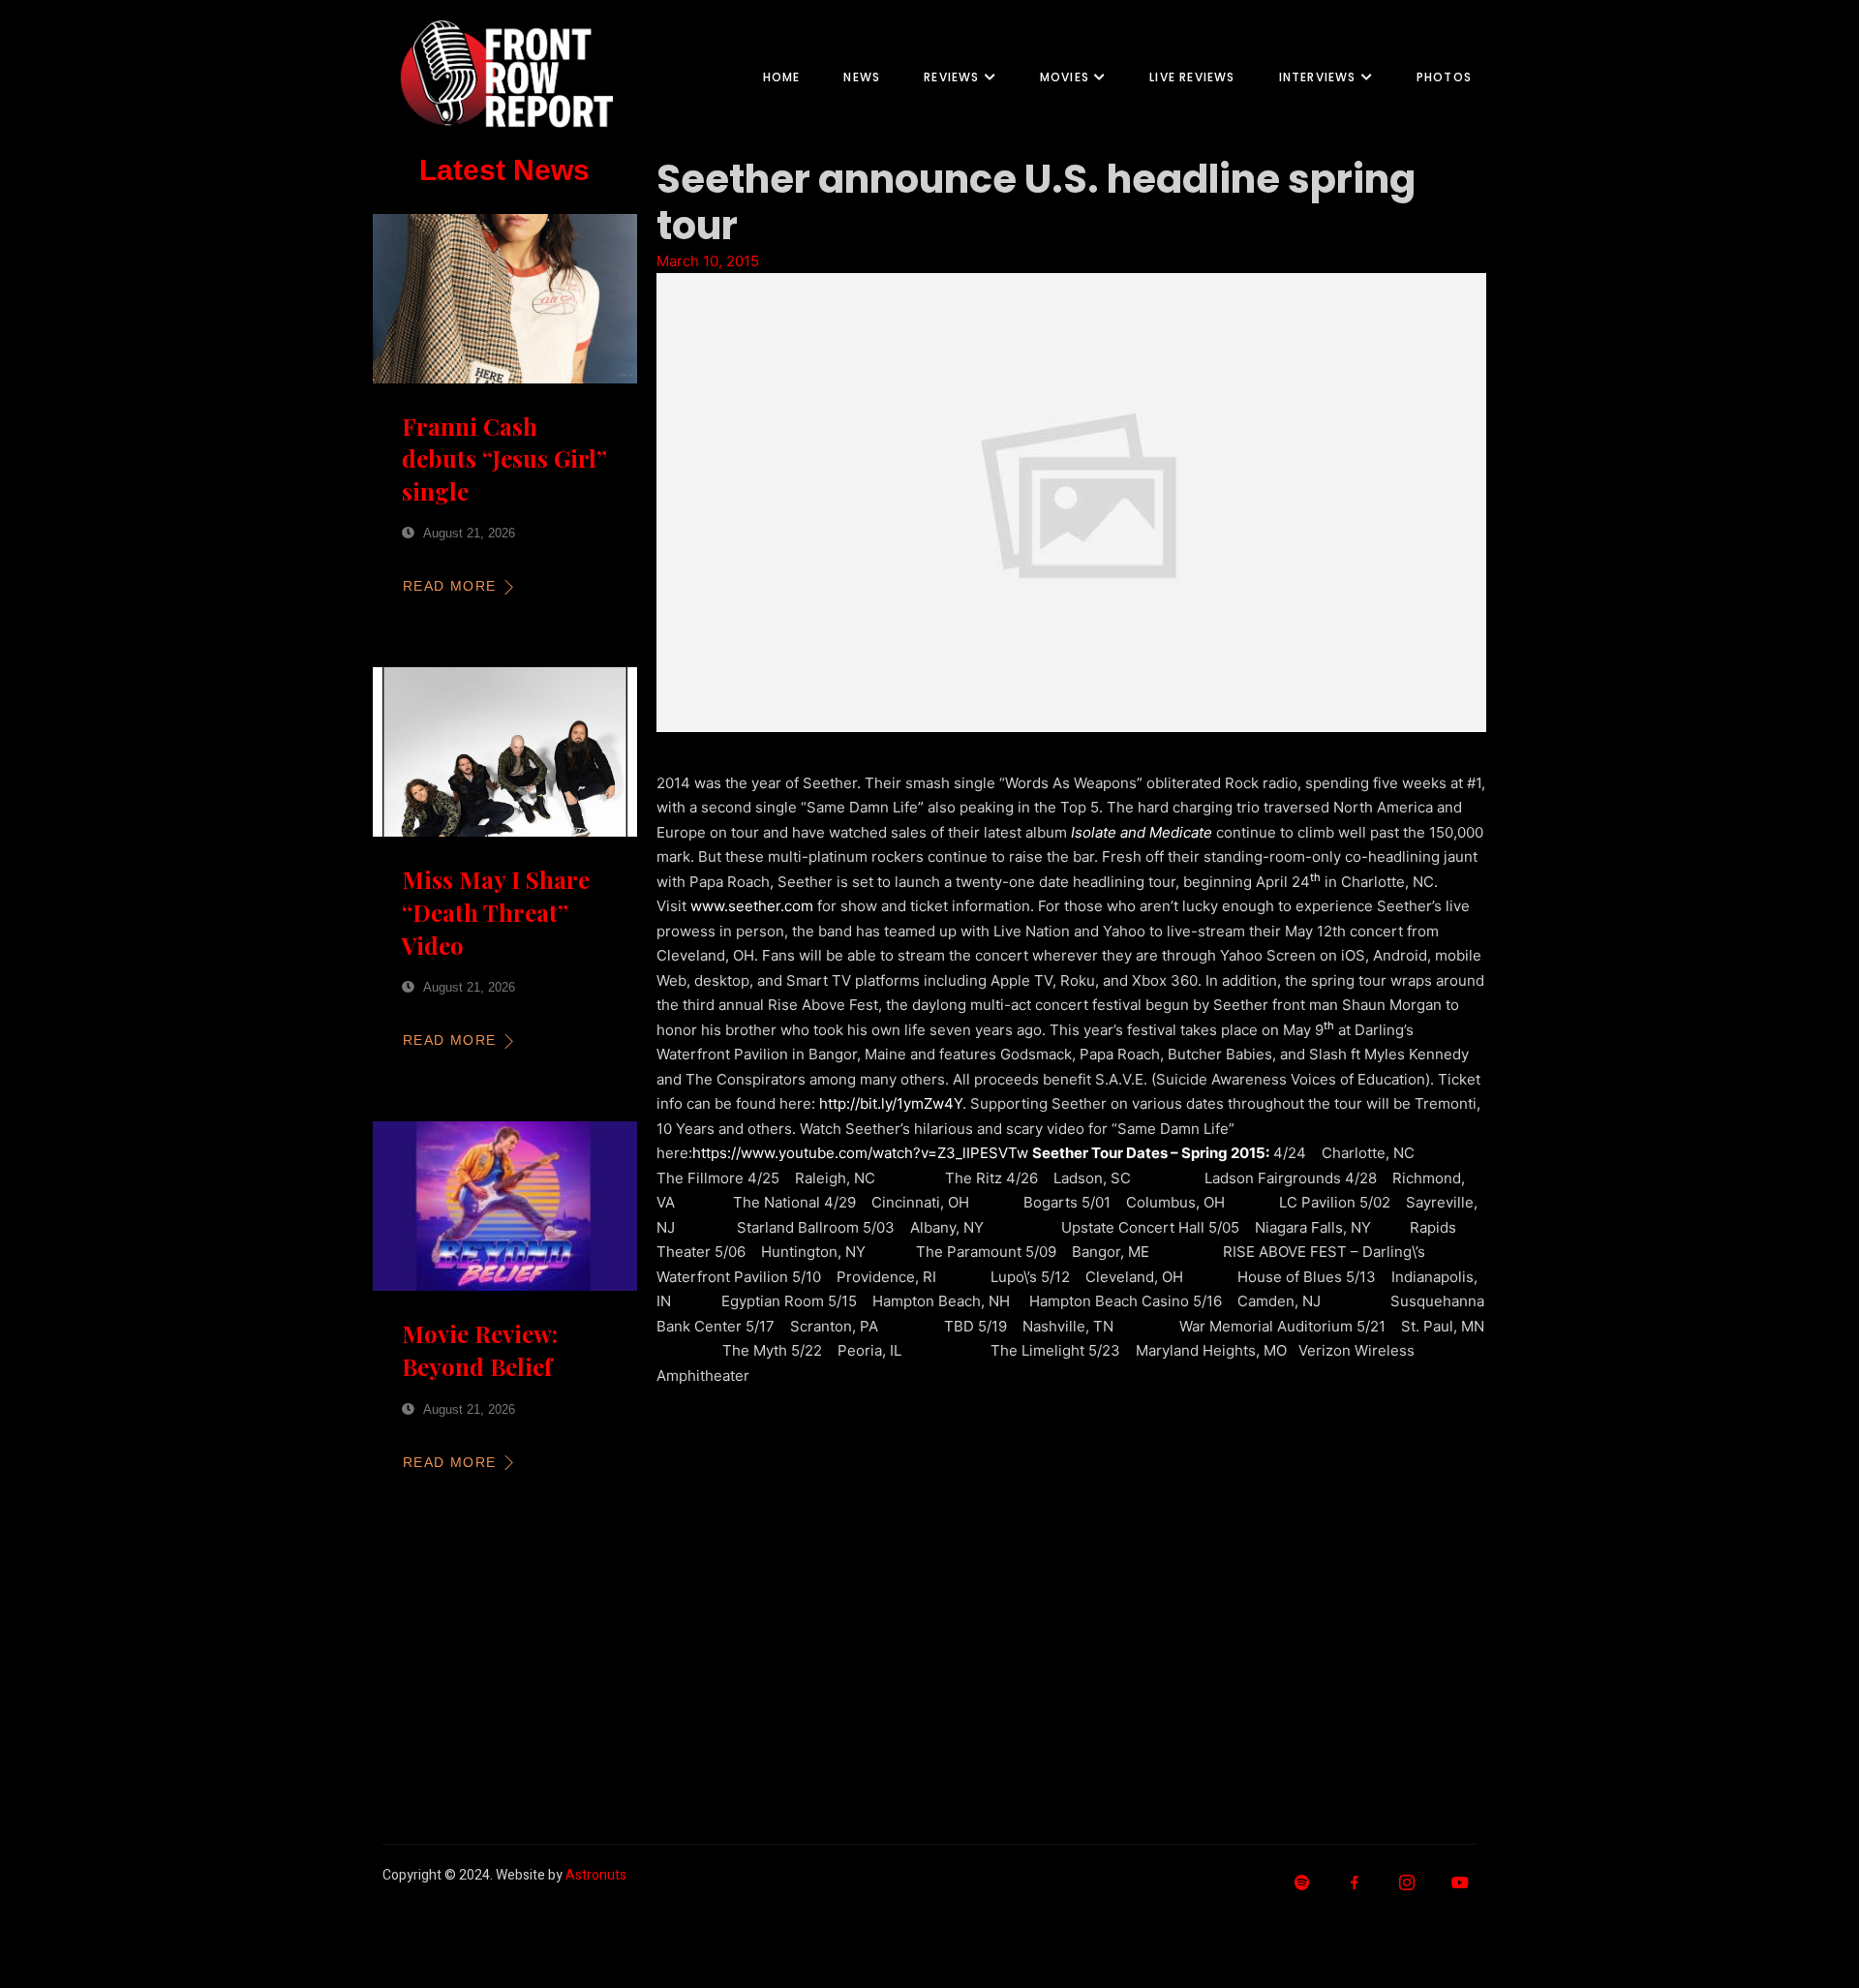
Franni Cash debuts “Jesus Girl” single (504, 459)
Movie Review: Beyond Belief (480, 1350)
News (862, 77)
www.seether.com (752, 906)
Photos (1444, 77)
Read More (450, 586)
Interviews (1318, 77)
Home (782, 77)
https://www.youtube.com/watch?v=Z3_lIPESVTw (860, 1153)
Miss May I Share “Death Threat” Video (496, 912)
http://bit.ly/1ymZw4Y (891, 1103)
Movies (1065, 77)
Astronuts (596, 1875)
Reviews (951, 77)
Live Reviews (1192, 77)
